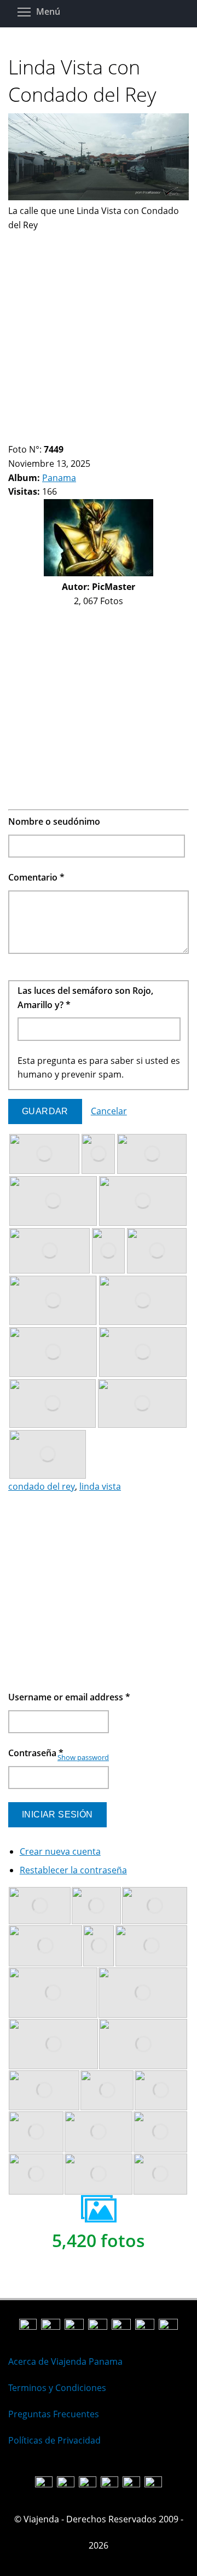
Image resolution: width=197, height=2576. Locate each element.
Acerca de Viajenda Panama (65, 2361)
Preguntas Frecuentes (54, 2414)
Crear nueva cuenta (60, 1851)
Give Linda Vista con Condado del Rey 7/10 (69, 436)
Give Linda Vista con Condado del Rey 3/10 (31, 436)
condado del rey (42, 1486)
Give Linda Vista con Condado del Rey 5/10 (50, 436)
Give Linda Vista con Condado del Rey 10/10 (97, 436)
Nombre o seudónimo (54, 821)
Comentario (36, 877)
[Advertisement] (99, 331)
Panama (59, 478)
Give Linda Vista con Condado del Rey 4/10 (41, 436)
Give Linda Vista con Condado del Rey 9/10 (87, 436)
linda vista (100, 1486)
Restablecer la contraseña (73, 1870)
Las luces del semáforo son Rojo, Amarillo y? (85, 998)
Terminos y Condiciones (57, 2388)
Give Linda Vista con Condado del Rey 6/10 (59, 436)
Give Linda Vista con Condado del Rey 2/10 (22, 436)
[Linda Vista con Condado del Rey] (99, 197)
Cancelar (109, 1111)
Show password (83, 1757)
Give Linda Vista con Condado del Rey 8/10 (78, 436)
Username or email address (69, 1697)
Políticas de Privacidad (54, 2440)
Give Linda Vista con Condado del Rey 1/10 (13, 436)
